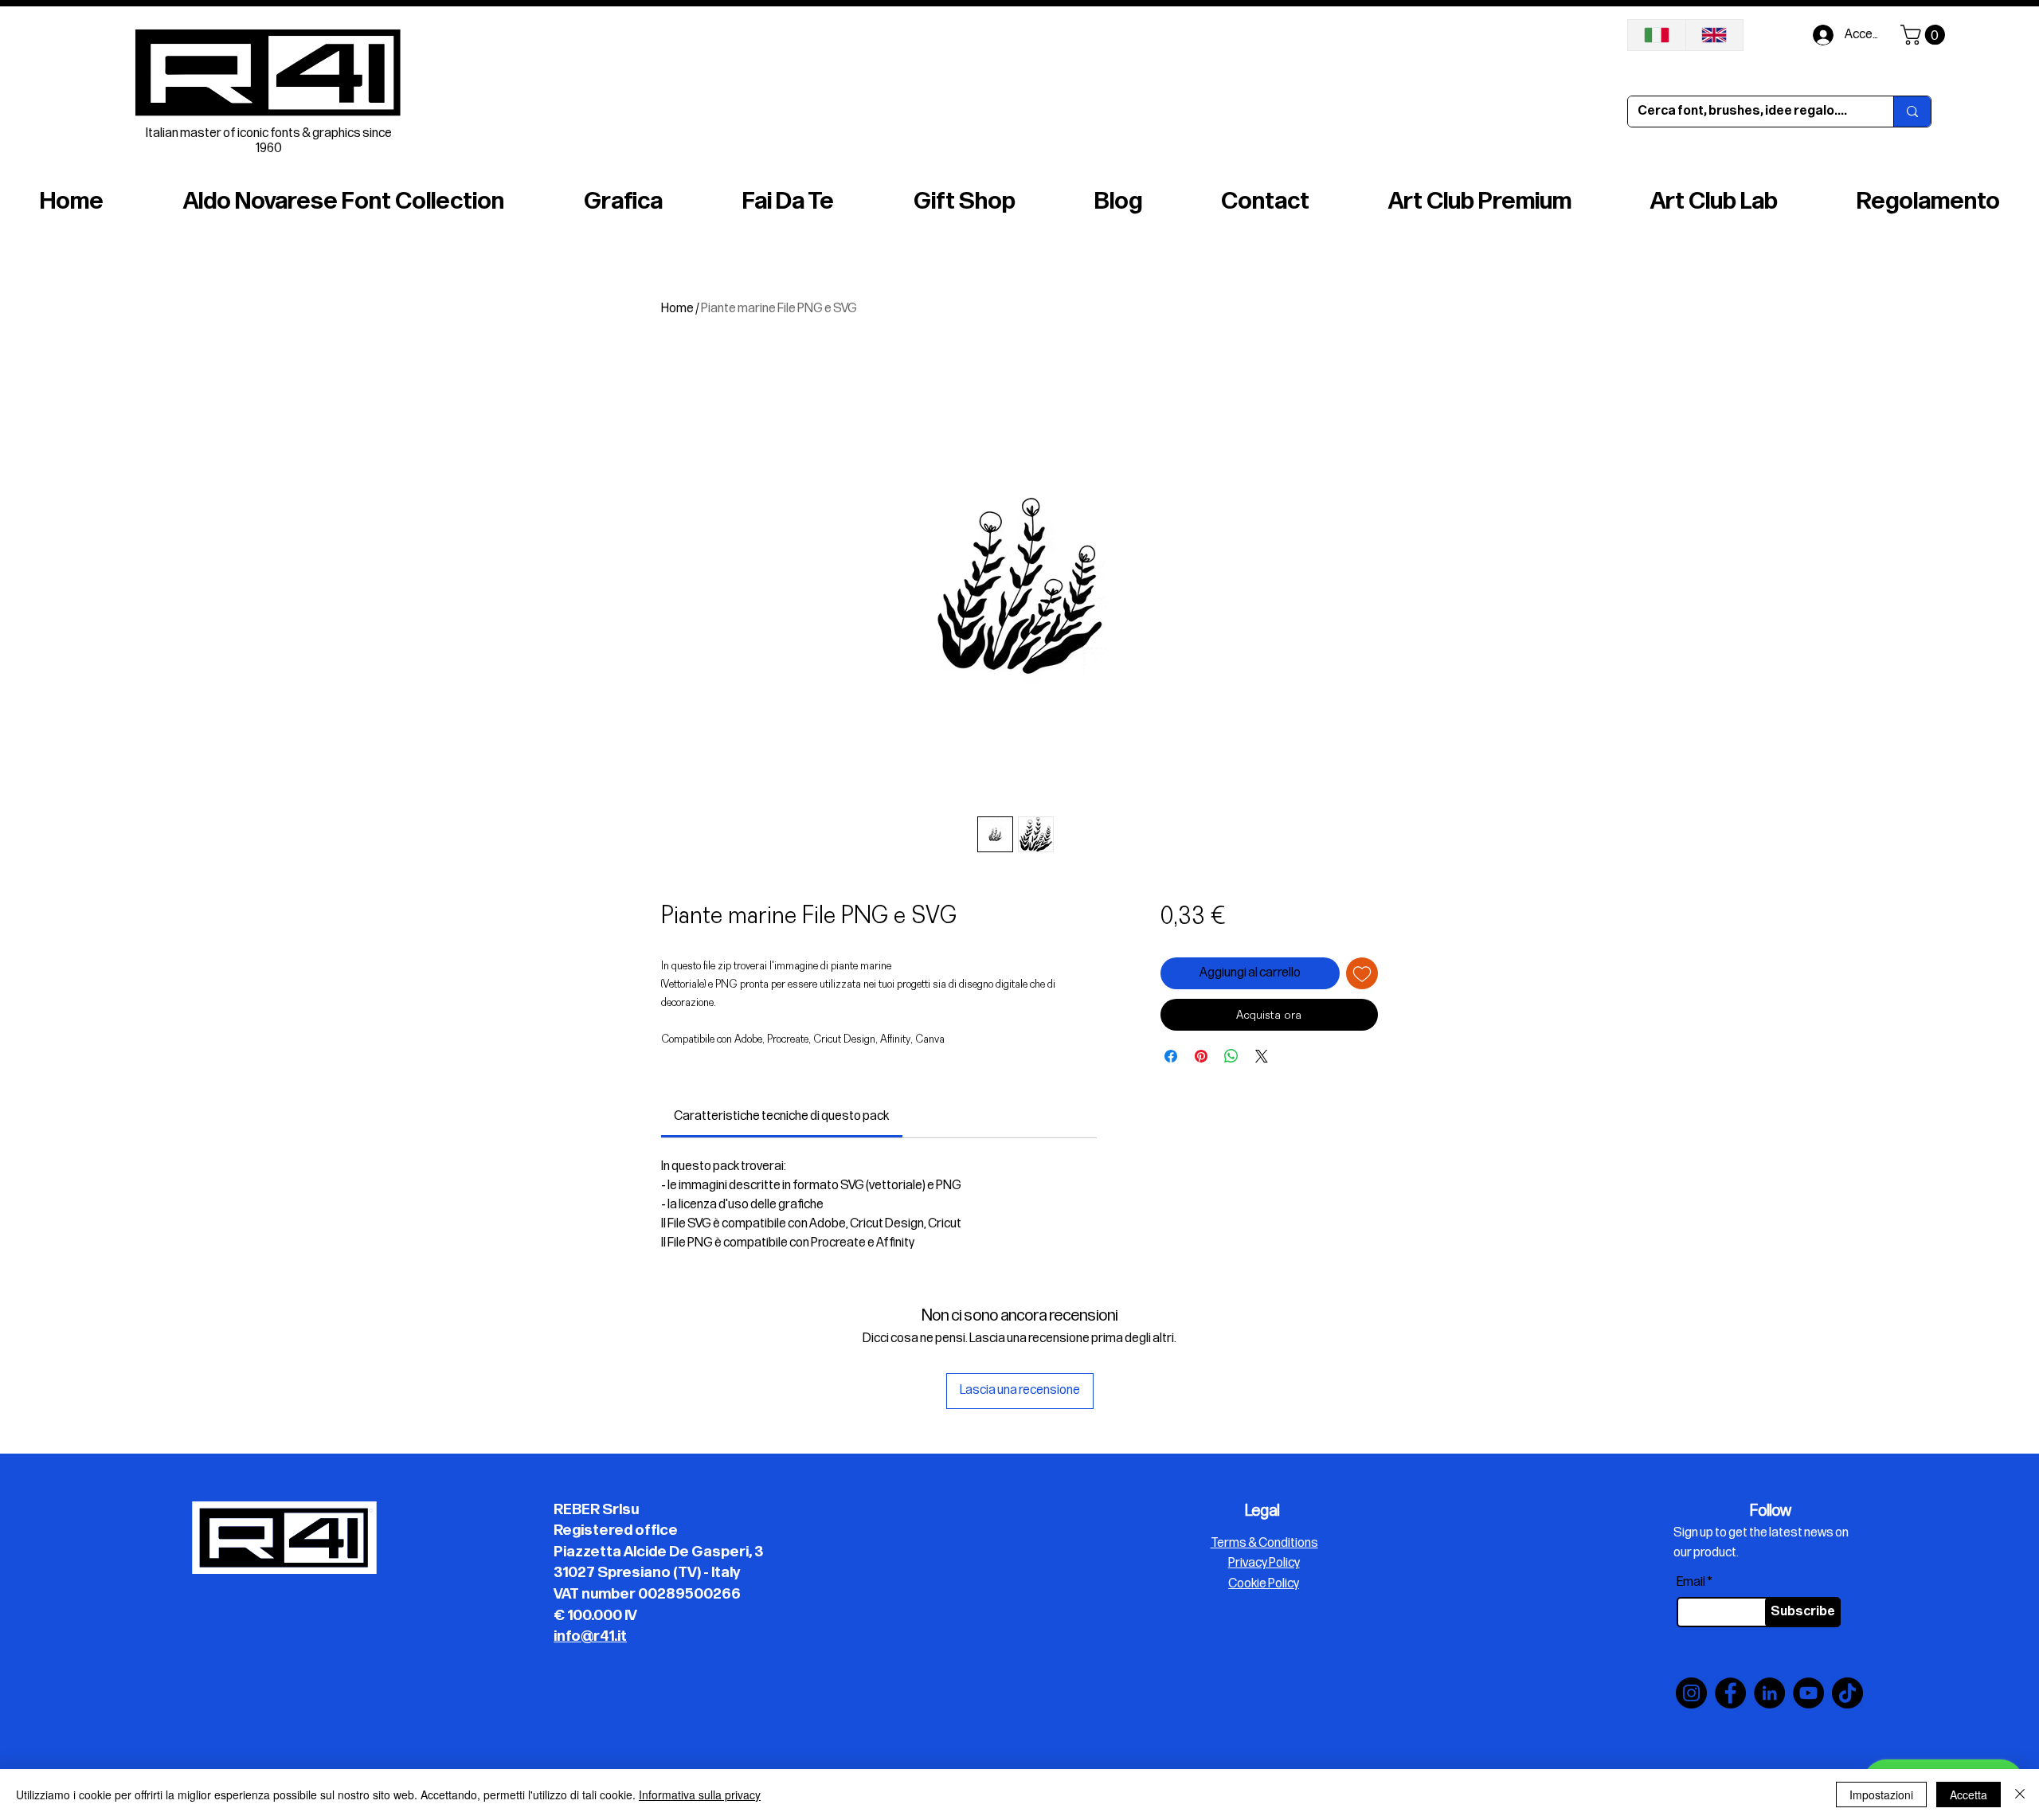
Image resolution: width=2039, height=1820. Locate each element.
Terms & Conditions (1264, 1543)
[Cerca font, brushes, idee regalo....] (1912, 112)
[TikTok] (1847, 1693)
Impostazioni (1881, 1795)
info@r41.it (590, 1636)
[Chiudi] (2020, 1795)
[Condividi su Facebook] (1171, 1056)
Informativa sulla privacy (700, 1795)
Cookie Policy (1264, 1584)
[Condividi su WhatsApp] (1231, 1056)
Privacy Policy (1264, 1563)
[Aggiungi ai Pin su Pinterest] (1201, 1056)
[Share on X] (1262, 1056)
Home (677, 309)
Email (1691, 1583)
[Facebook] (1730, 1693)
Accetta (1969, 1795)
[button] (1925, 35)
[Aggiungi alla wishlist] (1362, 973)
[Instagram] (1691, 1693)
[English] (1714, 35)
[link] (781, 1116)
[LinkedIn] (1769, 1693)
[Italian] (1657, 35)
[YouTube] (1808, 1693)
